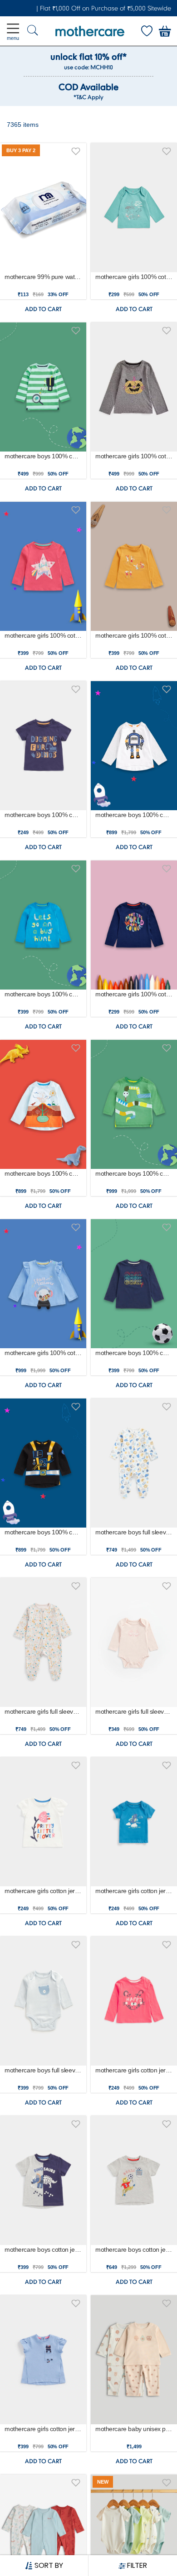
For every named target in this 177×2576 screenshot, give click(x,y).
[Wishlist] (147, 31)
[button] (76, 150)
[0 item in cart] (165, 31)
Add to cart (43, 309)
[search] (33, 31)
